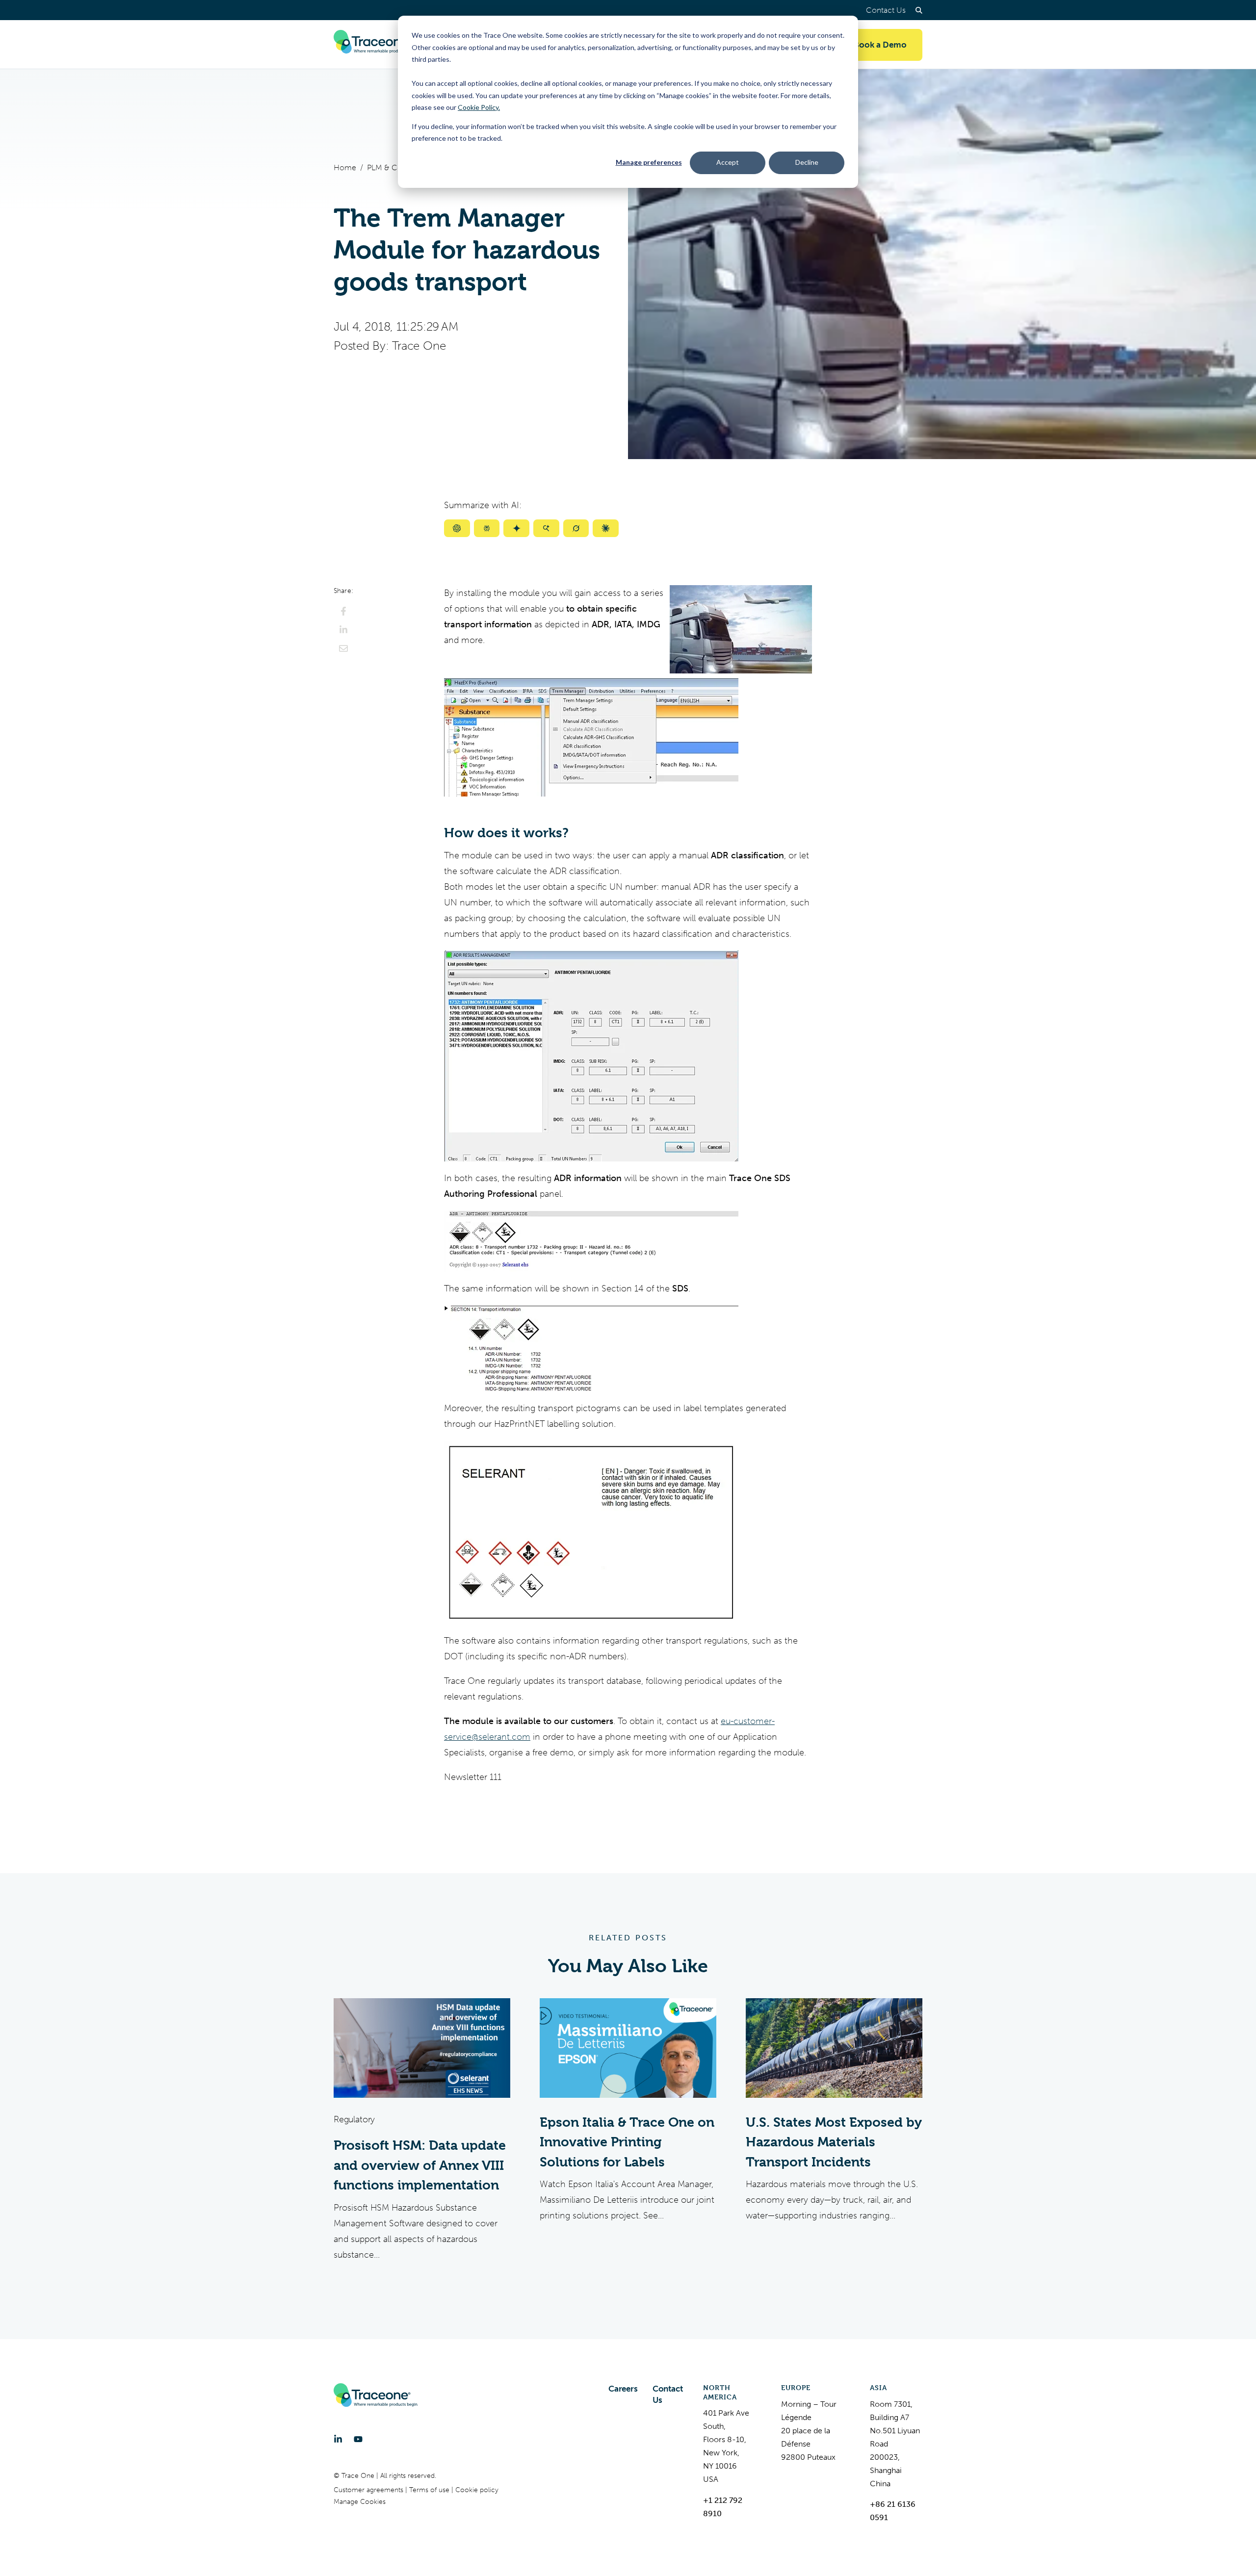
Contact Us (886, 10)
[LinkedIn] (338, 2439)
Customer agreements (369, 2490)
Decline (807, 162)
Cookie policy (477, 2490)
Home (345, 167)
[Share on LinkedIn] (343, 630)
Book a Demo (880, 45)
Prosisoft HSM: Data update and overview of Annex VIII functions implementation (420, 2165)
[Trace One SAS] (376, 45)
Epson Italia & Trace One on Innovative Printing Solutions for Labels (627, 2142)
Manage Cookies (360, 2502)
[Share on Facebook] (343, 611)
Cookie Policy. (479, 107)
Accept (728, 162)
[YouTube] (358, 2439)
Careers (623, 2389)
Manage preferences (649, 162)
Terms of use (430, 2490)
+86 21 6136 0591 (893, 2511)
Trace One (419, 346)
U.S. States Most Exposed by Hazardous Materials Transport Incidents (834, 2142)
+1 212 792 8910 (723, 2507)
